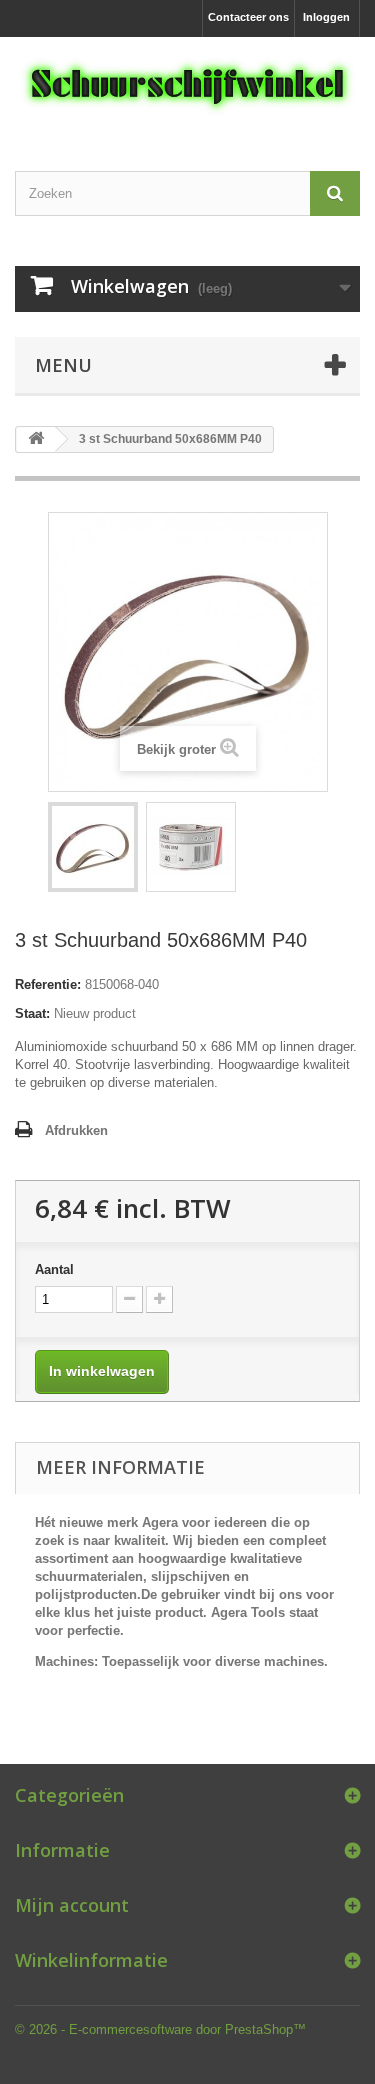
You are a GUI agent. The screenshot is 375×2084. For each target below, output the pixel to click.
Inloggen (326, 17)
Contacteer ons (248, 17)
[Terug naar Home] (36, 439)
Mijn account (72, 1905)
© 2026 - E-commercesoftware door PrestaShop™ (160, 2029)
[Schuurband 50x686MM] (93, 847)
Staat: (32, 1013)
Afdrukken (76, 1130)
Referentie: (48, 984)
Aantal (54, 1269)
